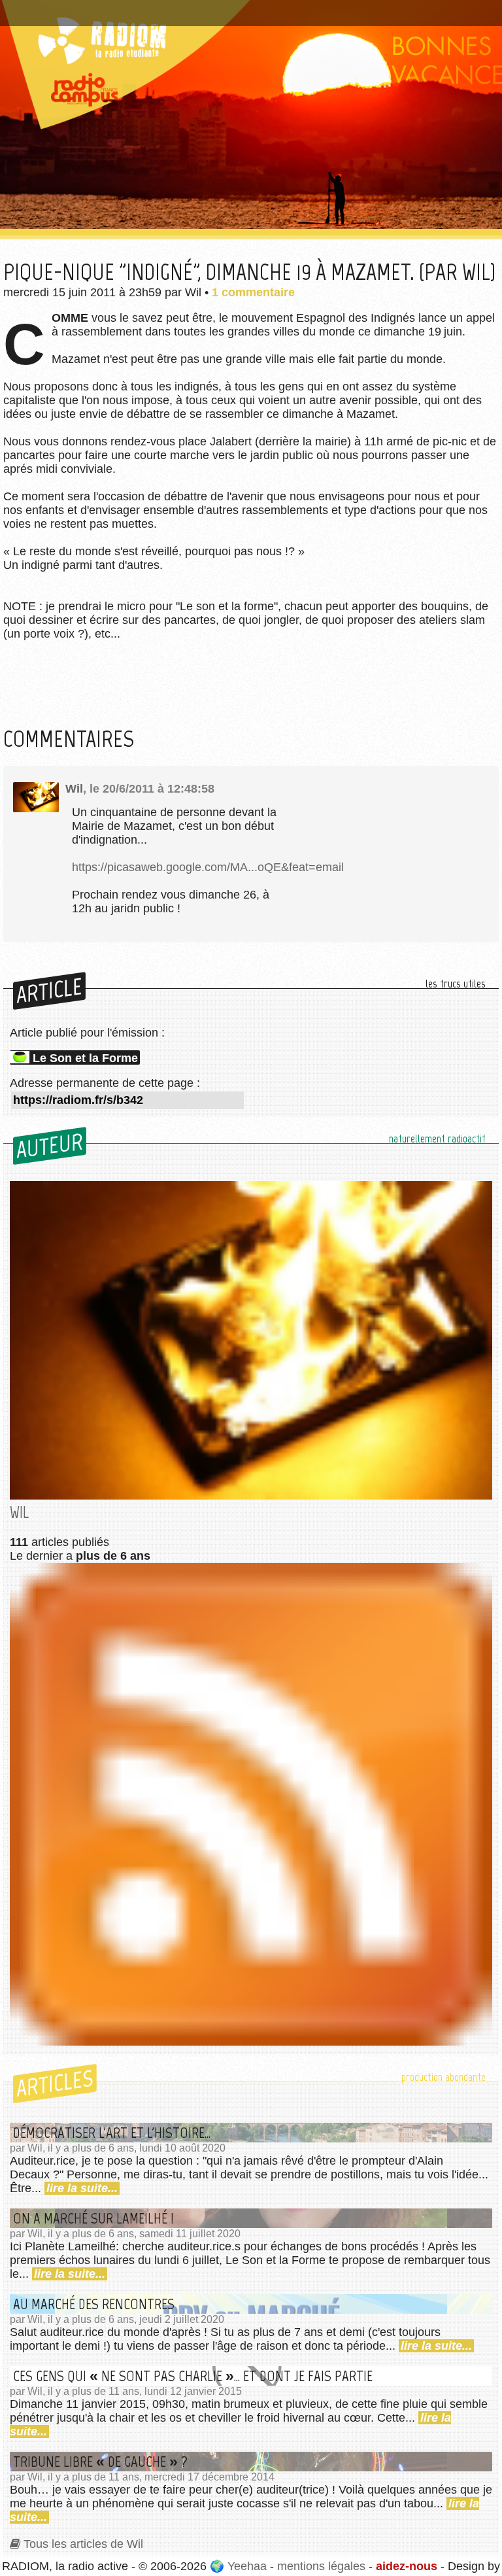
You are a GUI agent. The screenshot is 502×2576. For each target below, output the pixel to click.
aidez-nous (407, 2566)
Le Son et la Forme (85, 1058)
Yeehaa (247, 2566)
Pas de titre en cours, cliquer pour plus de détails (140, 9)
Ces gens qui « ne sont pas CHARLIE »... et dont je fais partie (193, 2376)
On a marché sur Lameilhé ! (93, 2218)
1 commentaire (253, 292)
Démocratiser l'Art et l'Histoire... (112, 2133)
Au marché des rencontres (94, 2304)
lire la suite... (82, 2188)
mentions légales (321, 2566)
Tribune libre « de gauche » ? (100, 2462)
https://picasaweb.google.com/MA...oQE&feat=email (208, 867)
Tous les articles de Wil (83, 2544)
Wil (74, 789)
